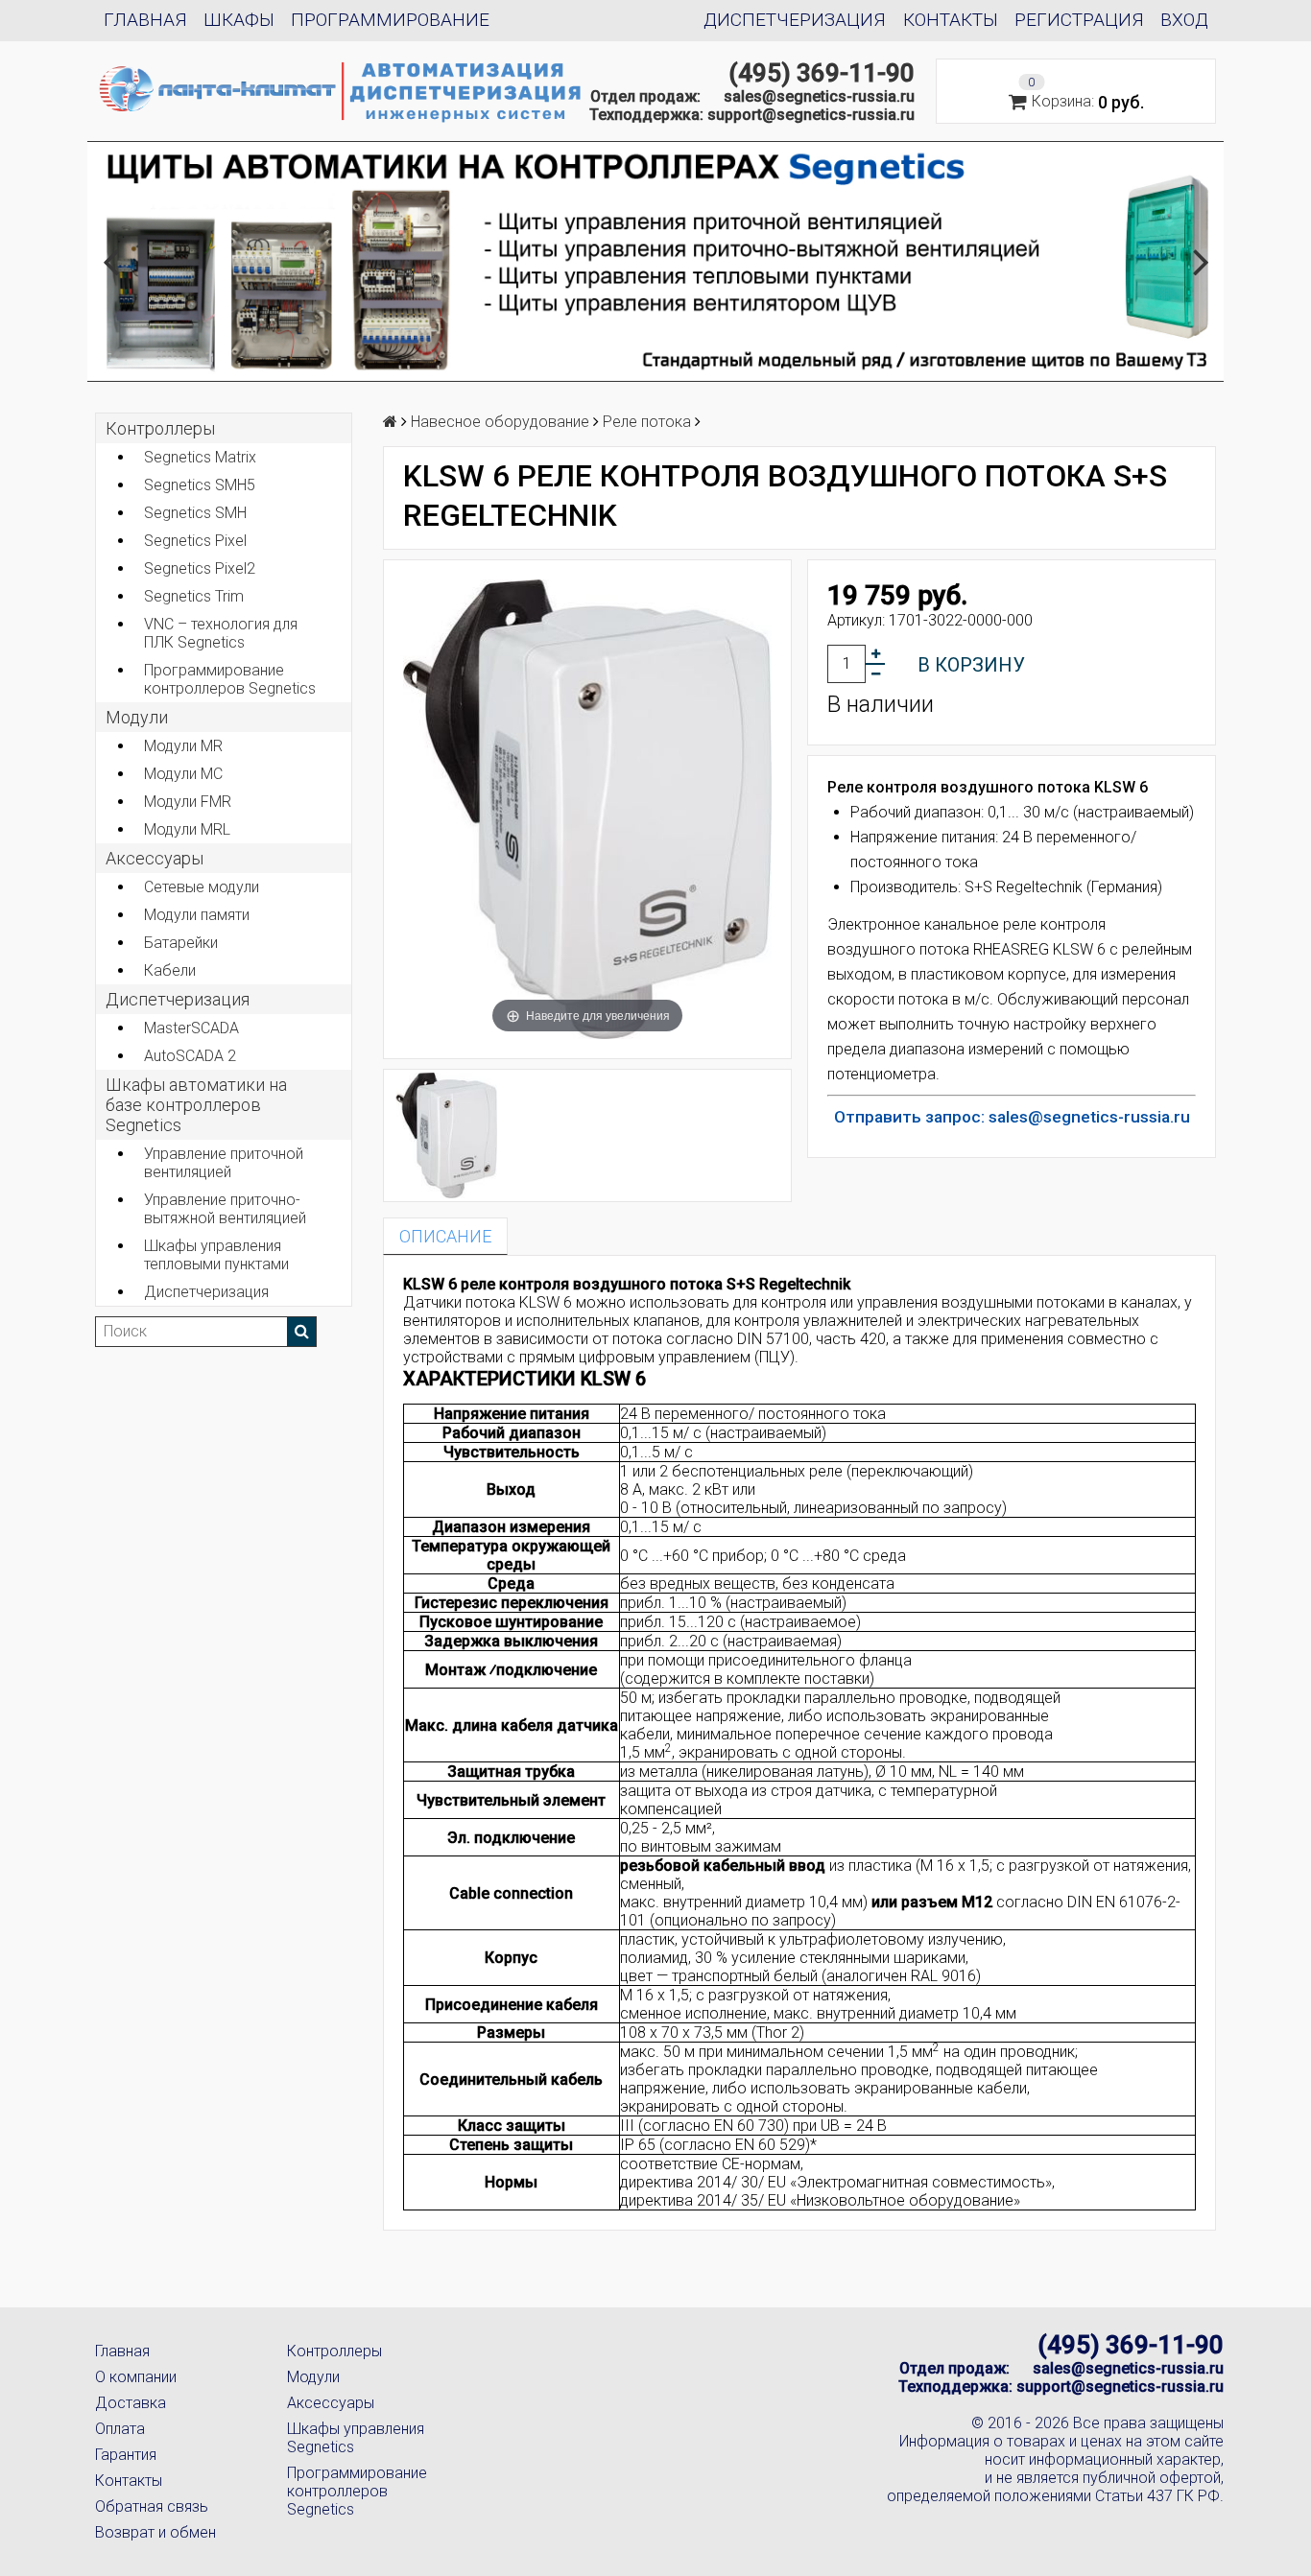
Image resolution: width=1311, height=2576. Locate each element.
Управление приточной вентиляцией (224, 1163)
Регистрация (1079, 20)
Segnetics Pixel (195, 541)
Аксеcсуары (155, 858)
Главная (145, 20)
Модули (137, 717)
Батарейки (181, 943)
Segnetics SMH (195, 513)
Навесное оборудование (500, 422)
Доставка (131, 2403)
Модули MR (183, 746)
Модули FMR (188, 802)
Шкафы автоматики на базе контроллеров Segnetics (196, 1105)
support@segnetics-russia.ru (811, 115)
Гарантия (126, 2455)
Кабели (170, 970)
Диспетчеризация (795, 20)
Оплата (120, 2429)
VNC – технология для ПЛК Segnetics (221, 633)
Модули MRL (187, 829)
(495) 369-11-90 (822, 73)
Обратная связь (152, 2506)
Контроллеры (160, 428)
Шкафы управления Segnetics (356, 2438)
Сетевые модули (202, 887)
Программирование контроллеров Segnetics (230, 679)
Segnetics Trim (194, 596)
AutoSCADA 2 (190, 1056)
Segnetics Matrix (200, 457)
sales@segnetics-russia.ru (819, 96)
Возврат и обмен (155, 2532)
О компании (136, 2377)
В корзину (971, 665)
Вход (1184, 20)
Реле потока (647, 422)
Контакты (951, 20)
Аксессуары (331, 2403)
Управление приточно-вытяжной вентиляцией (225, 1209)
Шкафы (239, 20)
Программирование (390, 20)
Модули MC (183, 774)
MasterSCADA (191, 1028)
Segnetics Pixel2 (200, 568)
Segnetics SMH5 (200, 485)
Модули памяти (197, 915)
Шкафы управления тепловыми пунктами (216, 1255)
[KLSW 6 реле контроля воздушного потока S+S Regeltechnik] (447, 1135)
